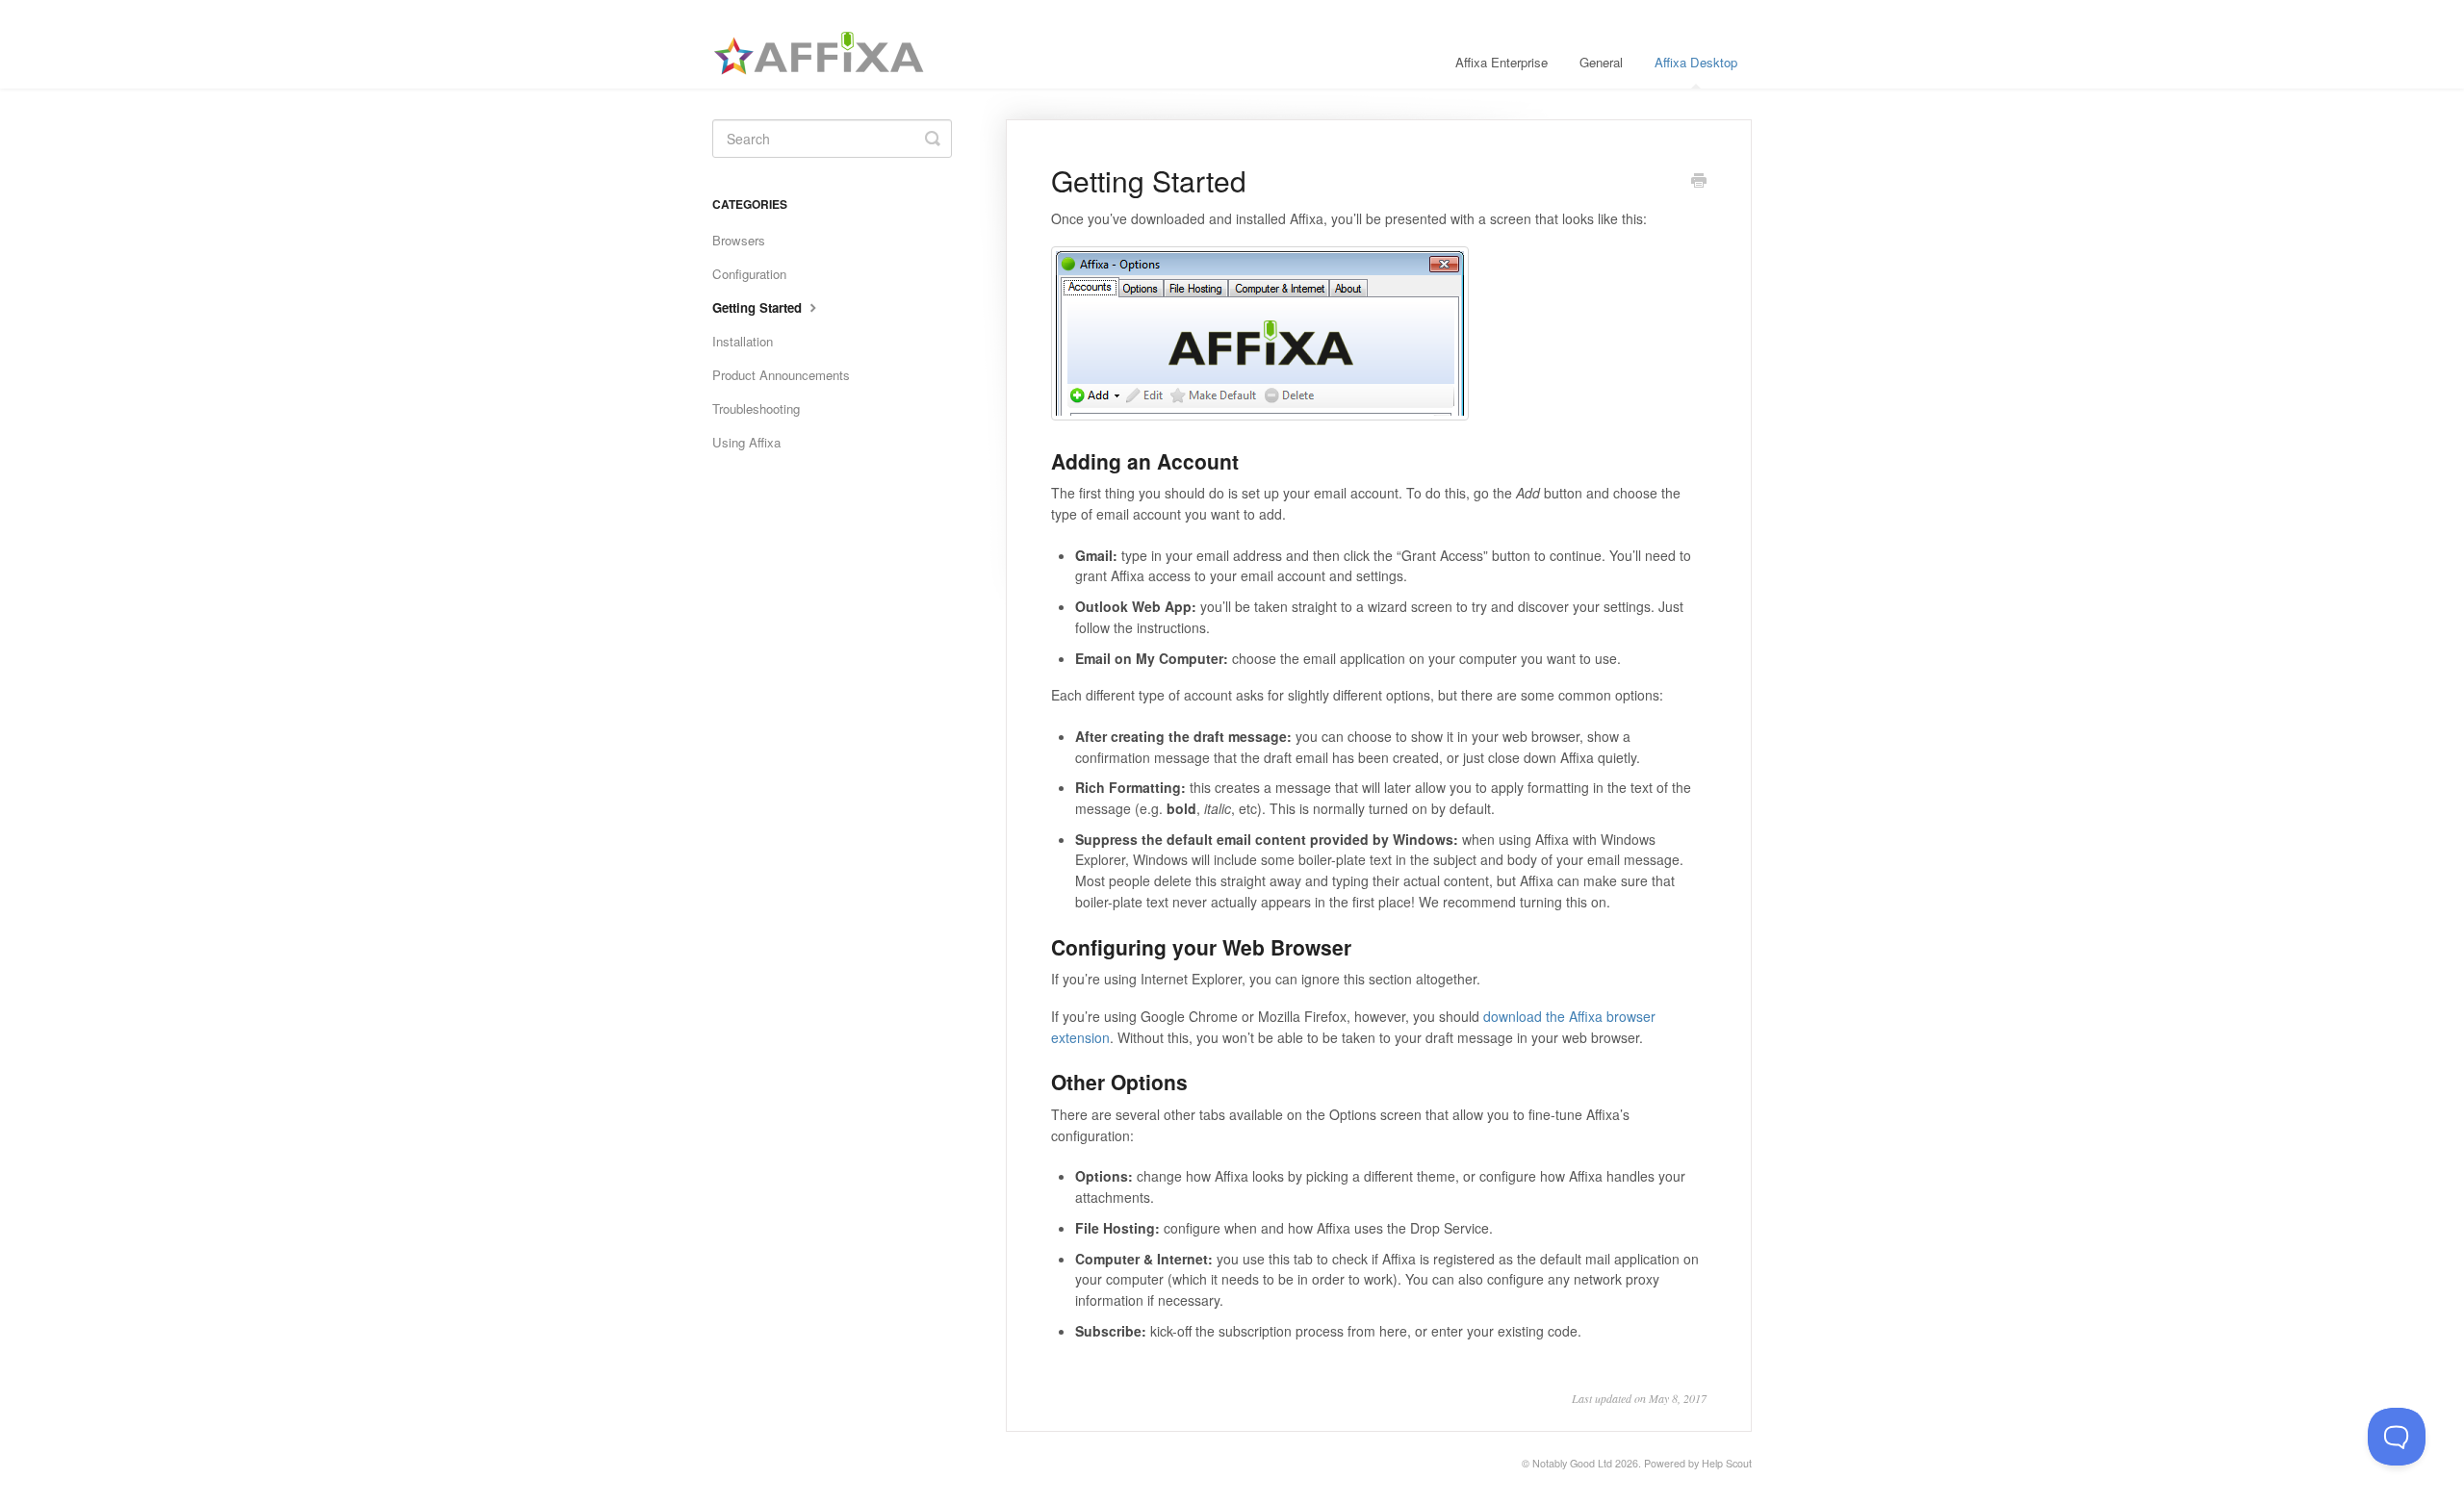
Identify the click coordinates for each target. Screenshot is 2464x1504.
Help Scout (1727, 1463)
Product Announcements (781, 375)
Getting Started (759, 307)
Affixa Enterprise (1501, 62)
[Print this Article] (1699, 182)
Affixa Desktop (1696, 62)
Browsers (739, 240)
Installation (743, 341)
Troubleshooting (756, 408)
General (1601, 62)
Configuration (749, 274)
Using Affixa (746, 442)
